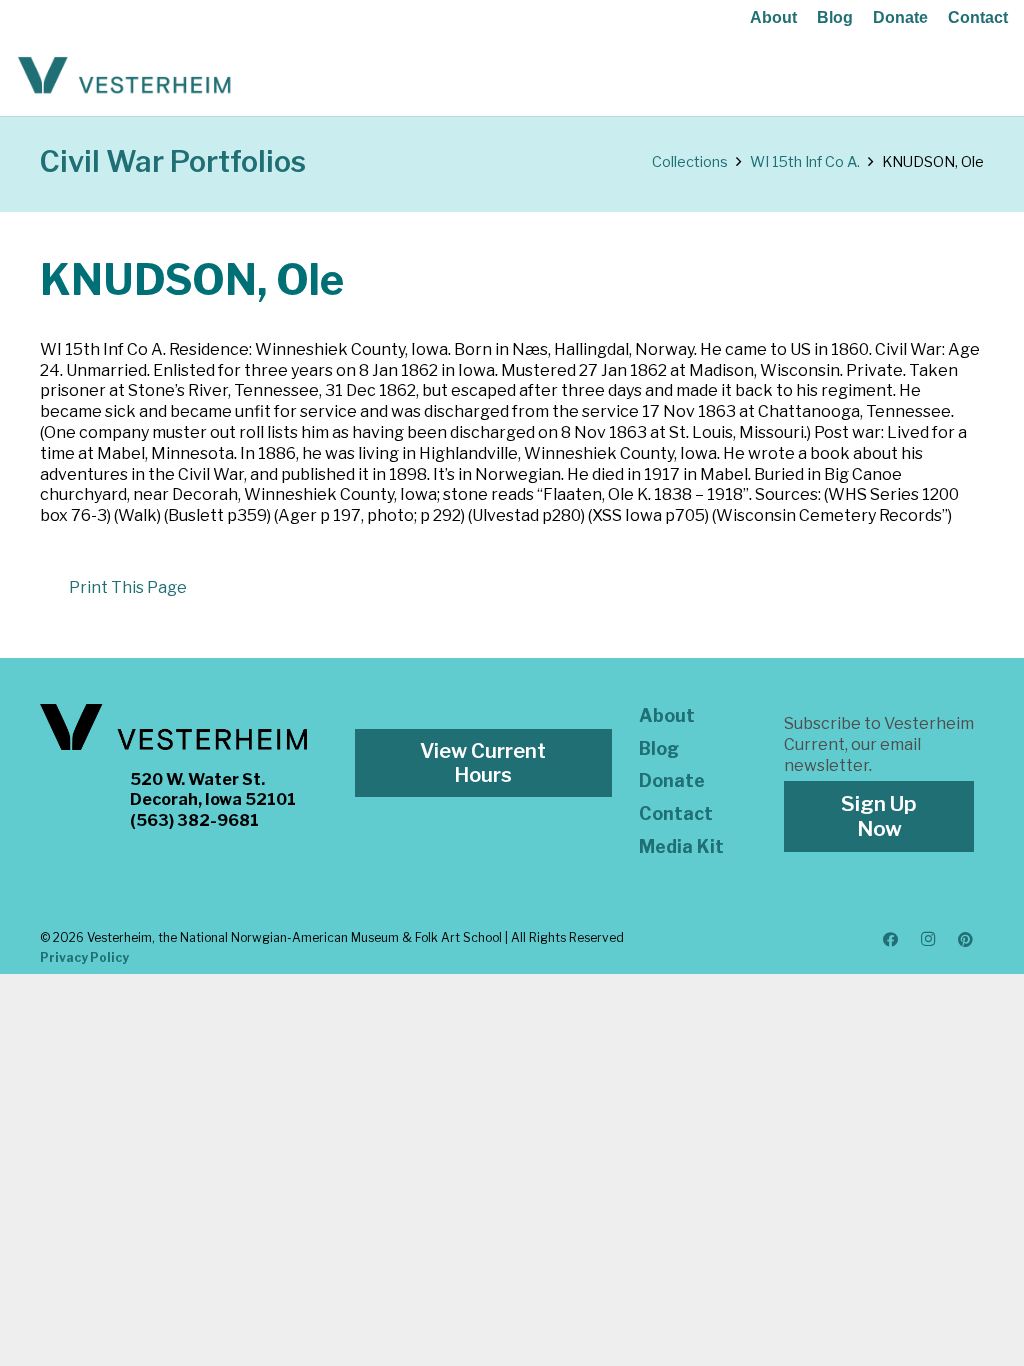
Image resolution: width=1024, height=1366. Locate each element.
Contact (978, 17)
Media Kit (681, 846)
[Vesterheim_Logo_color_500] (124, 76)
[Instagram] (928, 940)
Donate (900, 17)
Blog (835, 17)
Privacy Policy (84, 957)
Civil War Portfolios (173, 161)
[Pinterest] (966, 940)
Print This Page (128, 587)
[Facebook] (891, 940)
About (773, 17)
